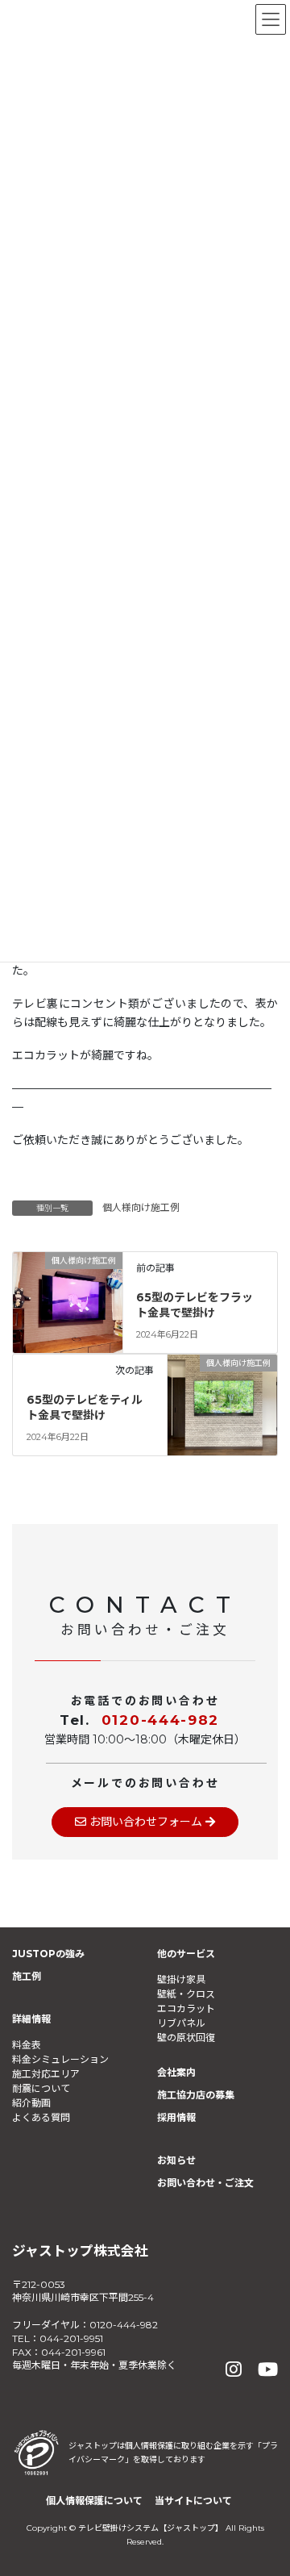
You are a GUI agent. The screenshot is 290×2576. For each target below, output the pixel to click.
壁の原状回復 (186, 2037)
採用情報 (176, 2117)
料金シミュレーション (60, 2059)
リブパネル (181, 2023)
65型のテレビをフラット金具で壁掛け (195, 1305)
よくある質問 (41, 2117)
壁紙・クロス (186, 1994)
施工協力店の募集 (196, 2095)
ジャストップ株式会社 (80, 2251)
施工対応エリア (46, 2074)
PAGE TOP (265, 2484)
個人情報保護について (94, 2501)
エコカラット (186, 2008)
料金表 (27, 2045)
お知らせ (176, 2160)
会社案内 (176, 2072)
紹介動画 (31, 2103)
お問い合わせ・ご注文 (205, 2183)
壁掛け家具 (181, 1979)
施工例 (27, 1976)
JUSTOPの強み (48, 1954)
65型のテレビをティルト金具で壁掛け (85, 1408)
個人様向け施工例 (141, 1207)
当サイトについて (193, 2501)
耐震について (41, 2088)
